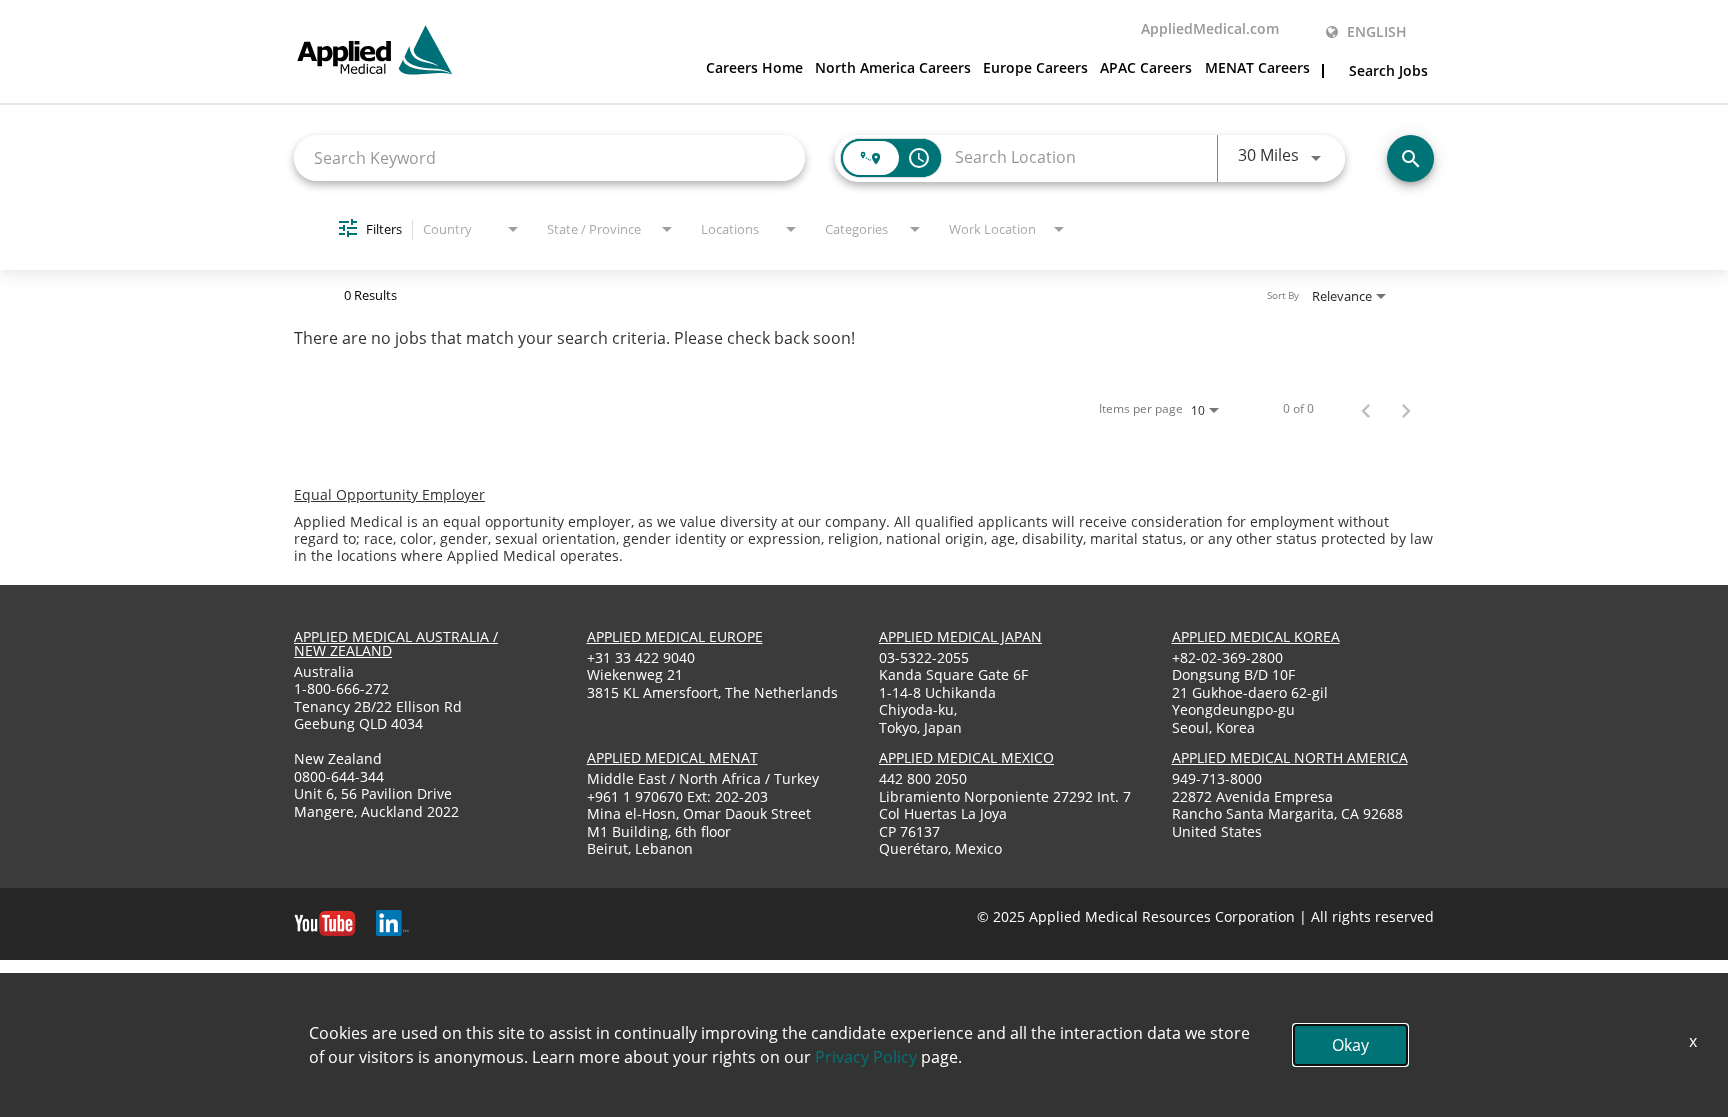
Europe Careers (1035, 69)
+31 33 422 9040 (641, 657)
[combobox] (549, 157)
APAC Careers (1146, 69)
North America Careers (893, 69)
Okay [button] (1350, 1045)
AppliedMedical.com (1210, 30)
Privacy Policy (866, 1057)
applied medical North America (1290, 757)
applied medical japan (960, 636)
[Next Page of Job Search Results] (1406, 409)
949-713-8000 (1217, 778)
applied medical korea (1256, 636)
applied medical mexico (966, 757)
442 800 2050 (923, 778)
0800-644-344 (339, 776)
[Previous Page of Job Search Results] (1366, 409)
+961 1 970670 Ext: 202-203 (677, 796)
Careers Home (754, 69)
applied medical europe (675, 636)
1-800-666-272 (341, 688)
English (1375, 32)
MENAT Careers (1257, 69)
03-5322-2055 (924, 657)
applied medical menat (672, 757)
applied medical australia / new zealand (396, 643)
